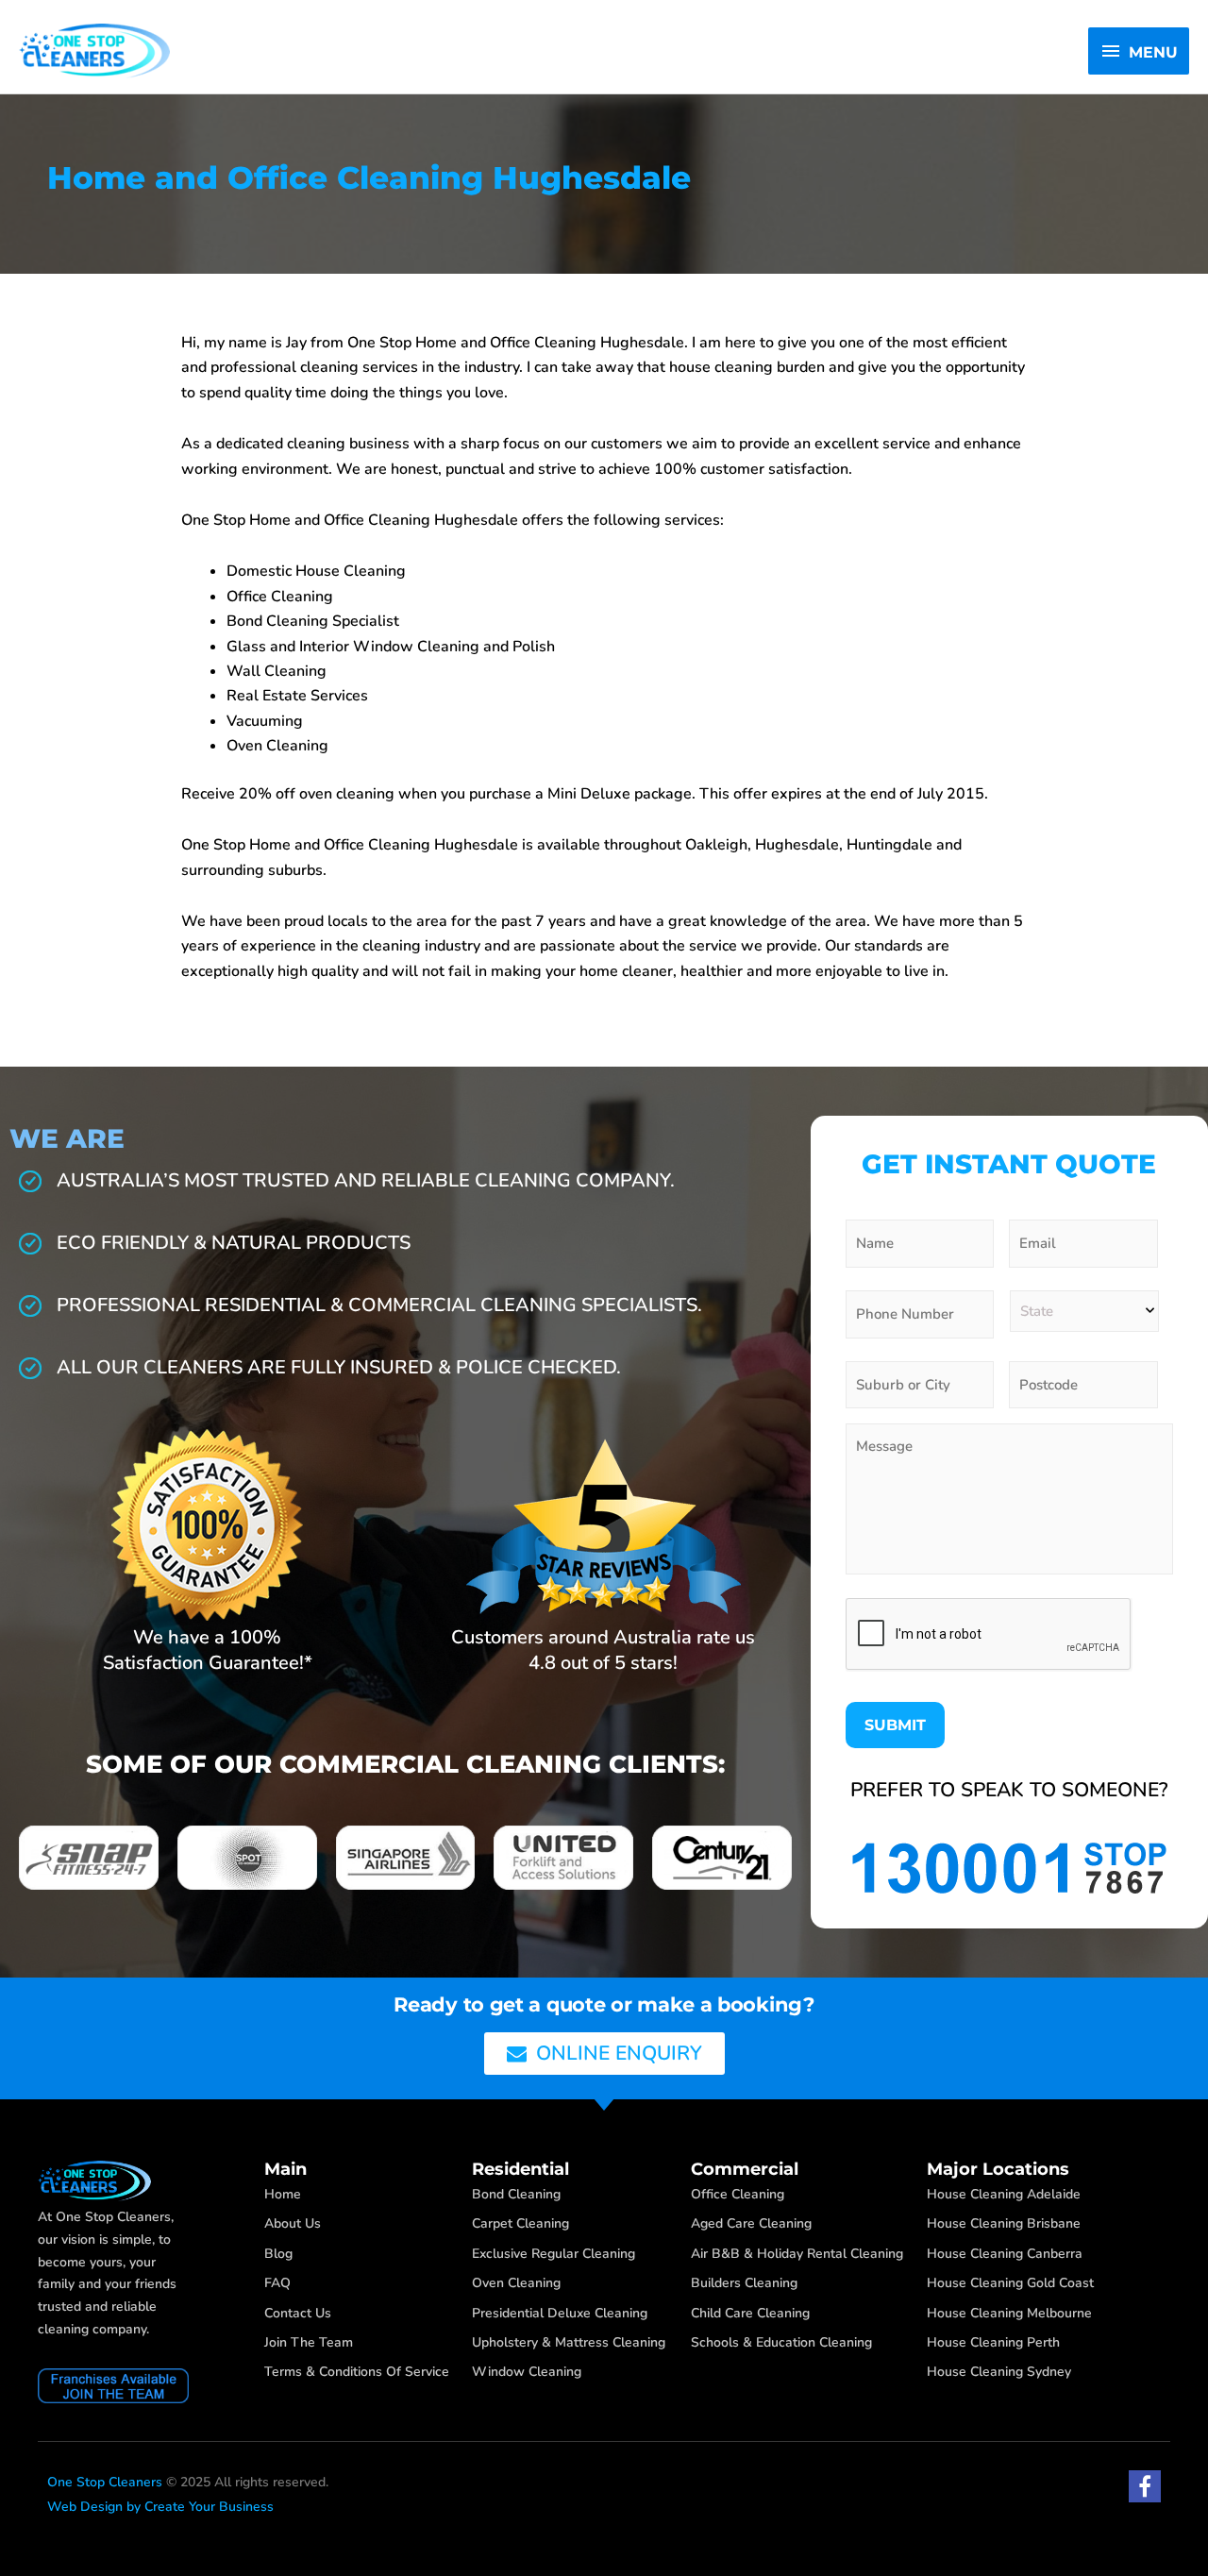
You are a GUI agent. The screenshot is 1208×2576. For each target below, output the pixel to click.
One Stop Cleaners (105, 2482)
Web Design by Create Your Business (160, 2507)
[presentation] (989, 1635)
